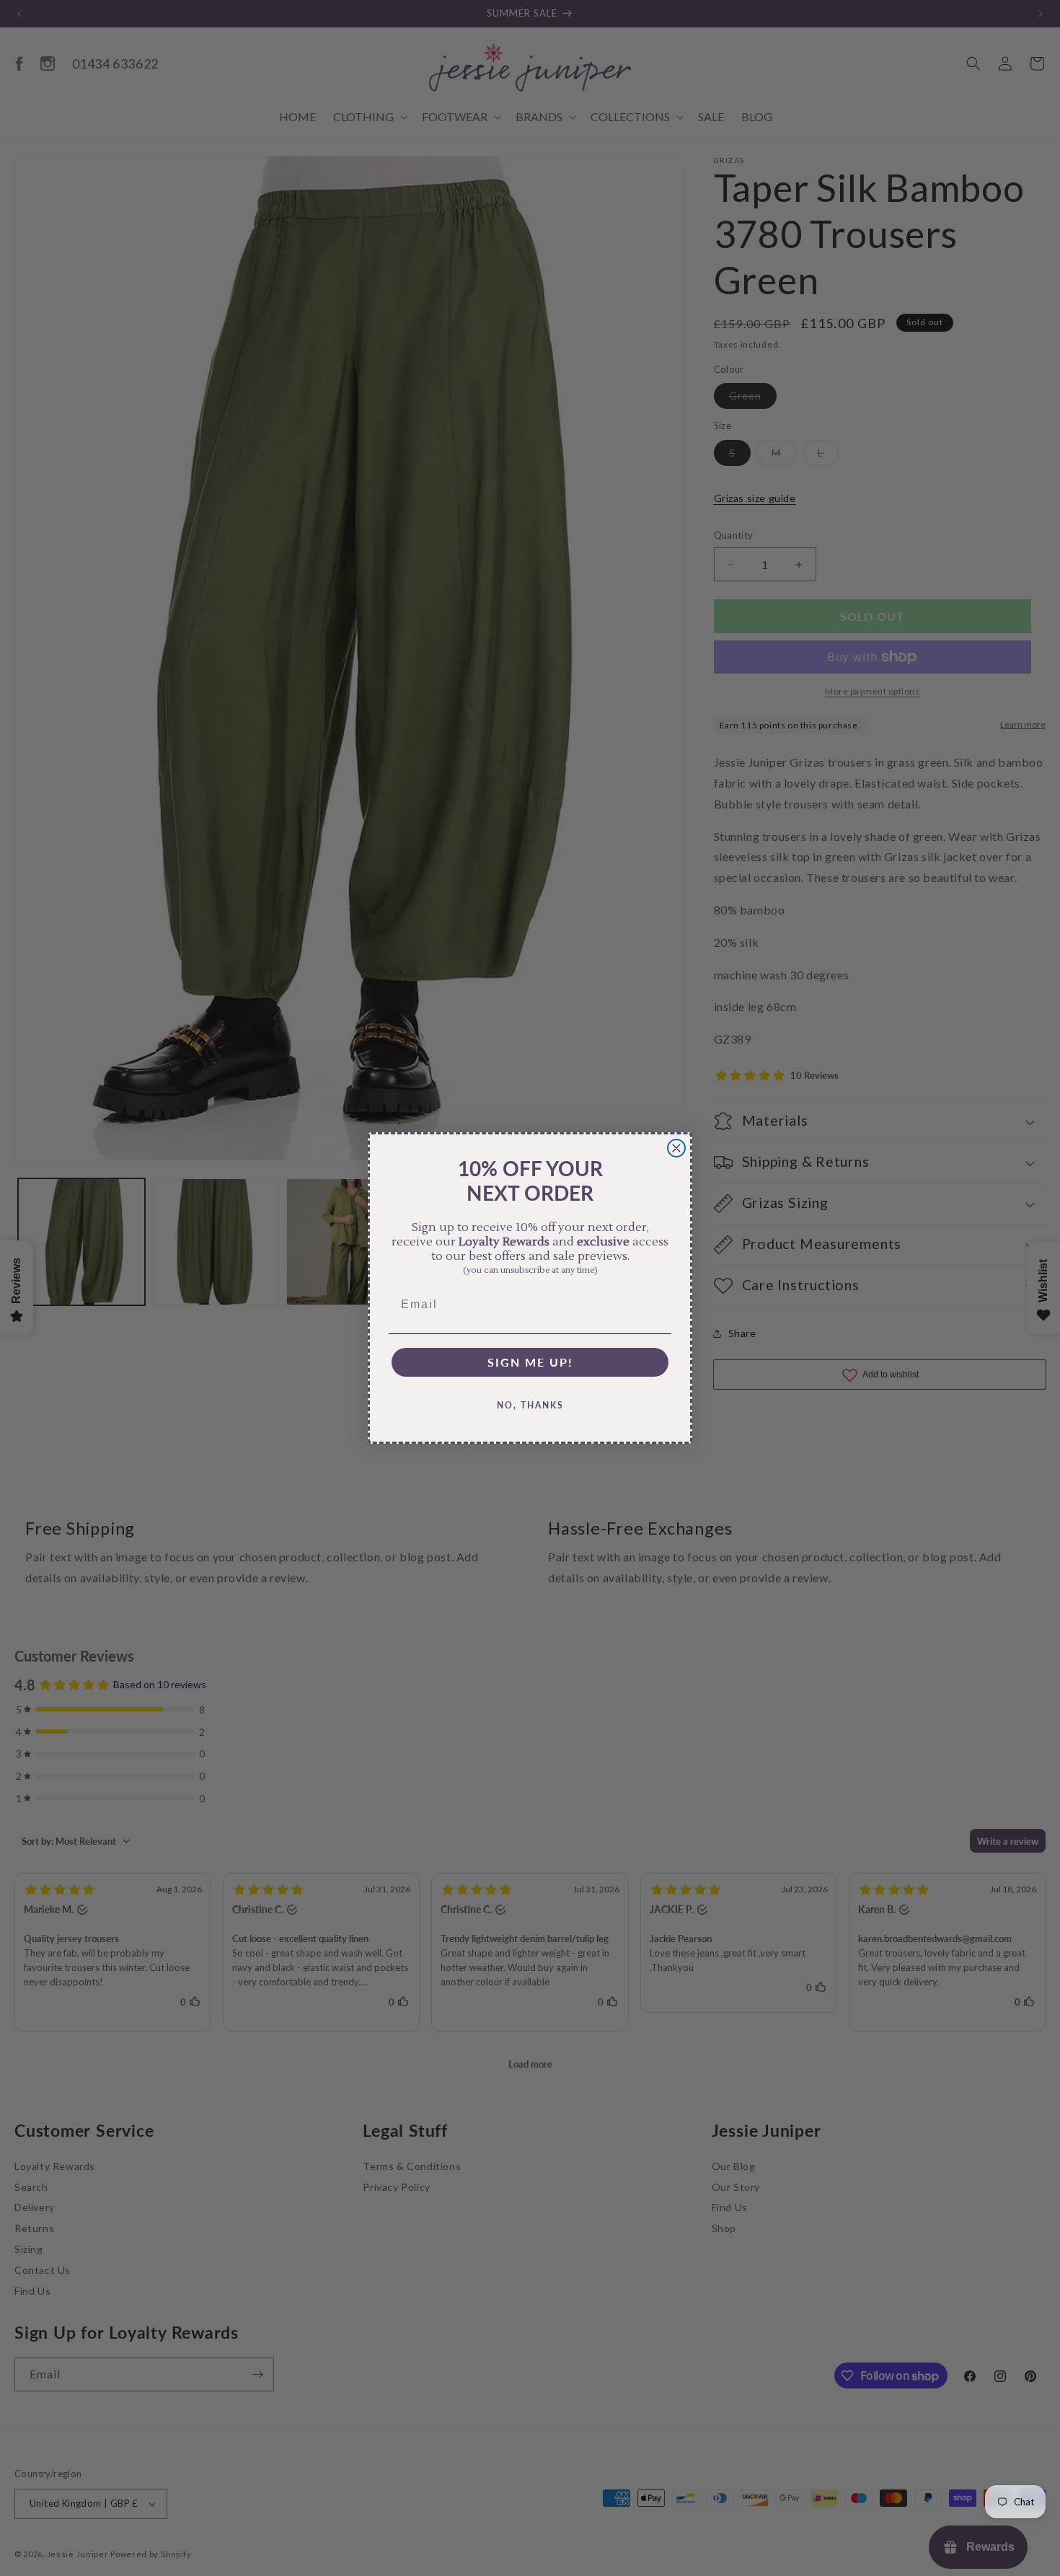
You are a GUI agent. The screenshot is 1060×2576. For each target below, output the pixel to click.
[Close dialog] (676, 1148)
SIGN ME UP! (530, 1362)
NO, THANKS (530, 1405)
